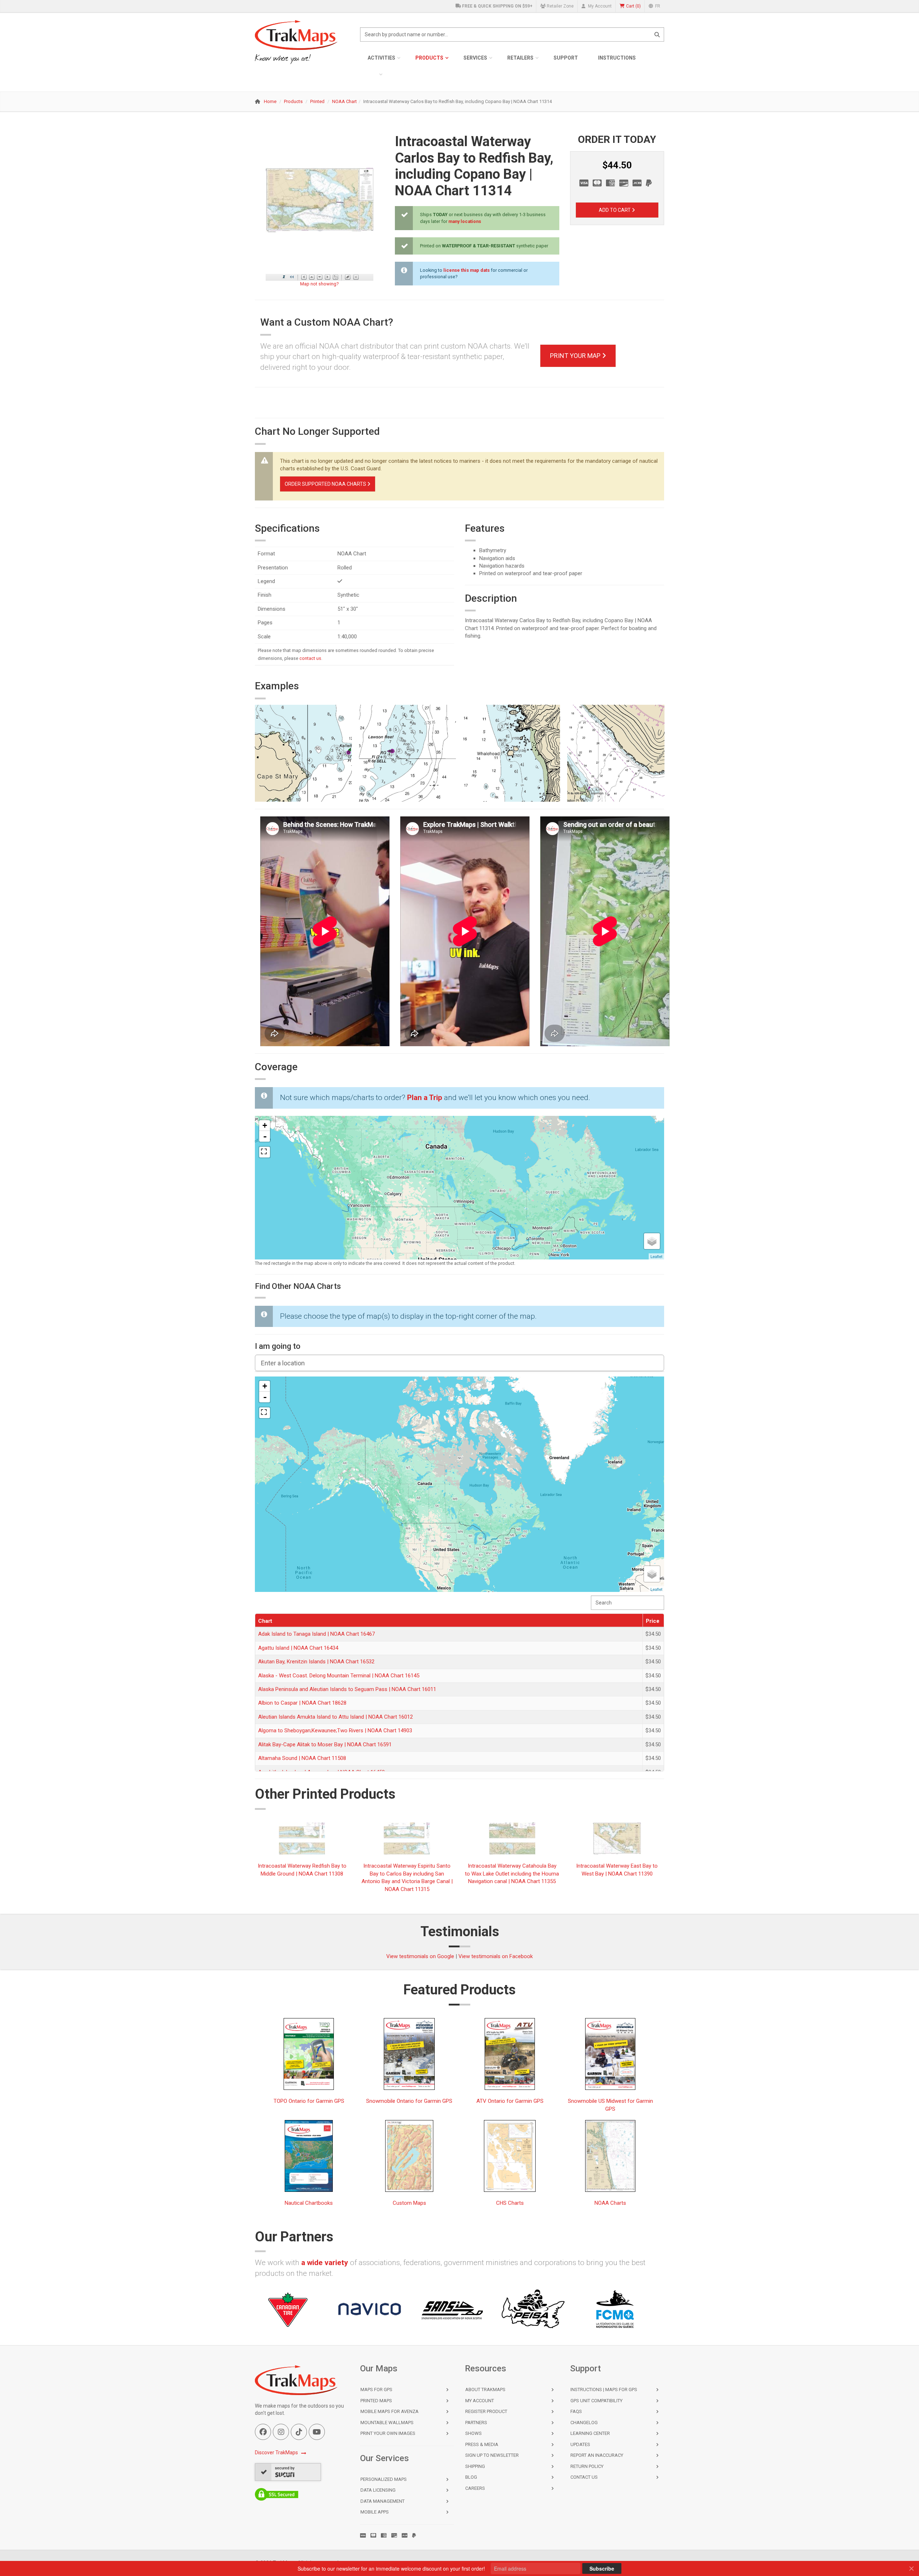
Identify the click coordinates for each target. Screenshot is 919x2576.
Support (566, 58)
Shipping (475, 2466)
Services (475, 58)
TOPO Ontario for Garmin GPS (309, 2101)
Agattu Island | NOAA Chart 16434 (298, 1648)
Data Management (382, 2501)
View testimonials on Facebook (496, 1956)
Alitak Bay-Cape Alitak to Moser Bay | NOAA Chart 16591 (325, 1744)
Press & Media (482, 2444)
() (633, 6)
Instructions (617, 58)
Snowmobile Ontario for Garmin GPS (409, 2101)
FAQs (576, 2411)
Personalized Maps (384, 2479)
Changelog (584, 2423)
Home (270, 101)
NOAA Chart (344, 101)
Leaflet (656, 1256)
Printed (317, 101)
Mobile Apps (375, 2512)
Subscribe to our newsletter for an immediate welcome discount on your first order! (391, 2568)
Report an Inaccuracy (597, 2455)
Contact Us (584, 2477)
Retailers (520, 58)
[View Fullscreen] (265, 1152)
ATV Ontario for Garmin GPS (510, 2101)
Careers (475, 2488)
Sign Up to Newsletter (492, 2455)
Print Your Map (576, 356)
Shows (474, 2433)
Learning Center (590, 2433)
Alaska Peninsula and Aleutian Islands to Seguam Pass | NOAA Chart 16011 (347, 1689)
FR (657, 6)
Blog (471, 2477)
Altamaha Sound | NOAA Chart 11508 (302, 1758)
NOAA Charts (610, 2203)
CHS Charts (510, 2203)
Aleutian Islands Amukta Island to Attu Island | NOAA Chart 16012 (335, 1717)
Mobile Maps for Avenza (389, 2411)
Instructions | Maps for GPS (604, 2389)
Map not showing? (319, 284)
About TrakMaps (485, 2389)
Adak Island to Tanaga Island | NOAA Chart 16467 (316, 1634)
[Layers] (652, 1241)
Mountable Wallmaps (387, 2423)
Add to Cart (615, 210)
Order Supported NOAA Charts (326, 484)
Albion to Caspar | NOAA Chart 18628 (302, 1703)
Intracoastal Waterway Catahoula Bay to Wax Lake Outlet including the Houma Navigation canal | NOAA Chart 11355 (512, 1874)
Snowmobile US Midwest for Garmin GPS (610, 2105)
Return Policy (587, 2466)
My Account (599, 6)
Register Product (486, 2411)
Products (429, 58)
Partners (476, 2423)
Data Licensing (378, 2490)
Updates (580, 2444)
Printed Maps (376, 2401)
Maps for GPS (376, 2389)
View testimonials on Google (420, 1956)
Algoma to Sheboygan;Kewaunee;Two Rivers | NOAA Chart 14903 (335, 1730)
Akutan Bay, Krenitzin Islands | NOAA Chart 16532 (316, 1662)
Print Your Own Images (388, 2433)
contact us (310, 658)
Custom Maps (409, 2203)
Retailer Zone (560, 6)
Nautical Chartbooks (309, 2203)
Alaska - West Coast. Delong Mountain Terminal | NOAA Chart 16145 (339, 1676)
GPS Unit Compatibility (596, 2401)
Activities (381, 58)
